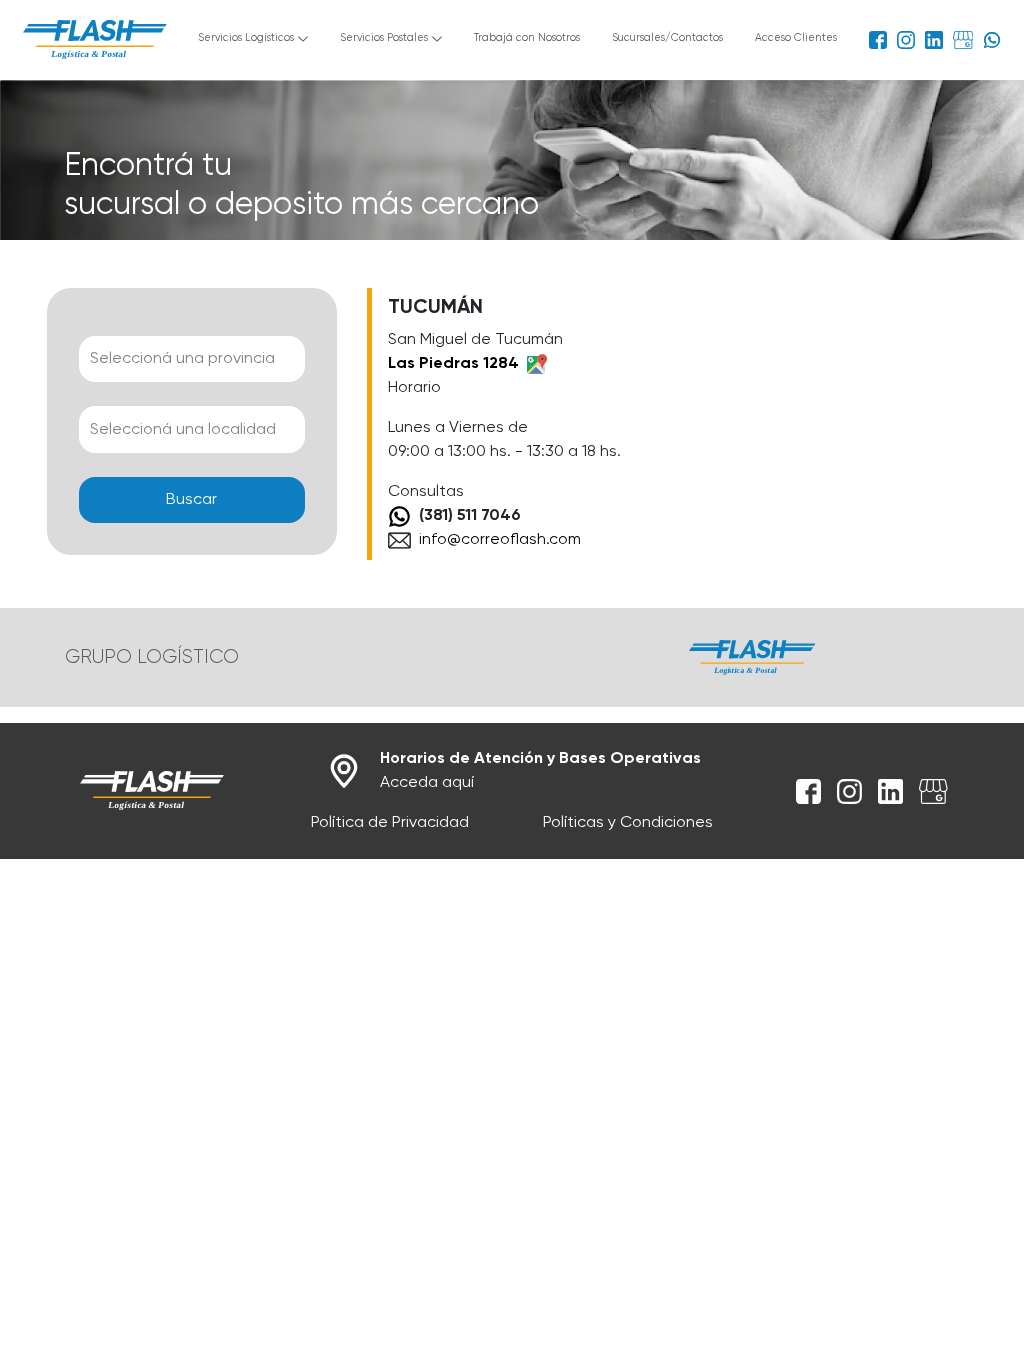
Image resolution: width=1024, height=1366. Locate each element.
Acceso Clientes (796, 38)
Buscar (191, 500)
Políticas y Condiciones (628, 823)
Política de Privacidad (390, 823)
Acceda (540, 771)
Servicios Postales (384, 38)
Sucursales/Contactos (667, 38)
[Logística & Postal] (152, 791)
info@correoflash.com (500, 540)
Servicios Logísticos (246, 38)
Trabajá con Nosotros (527, 38)
